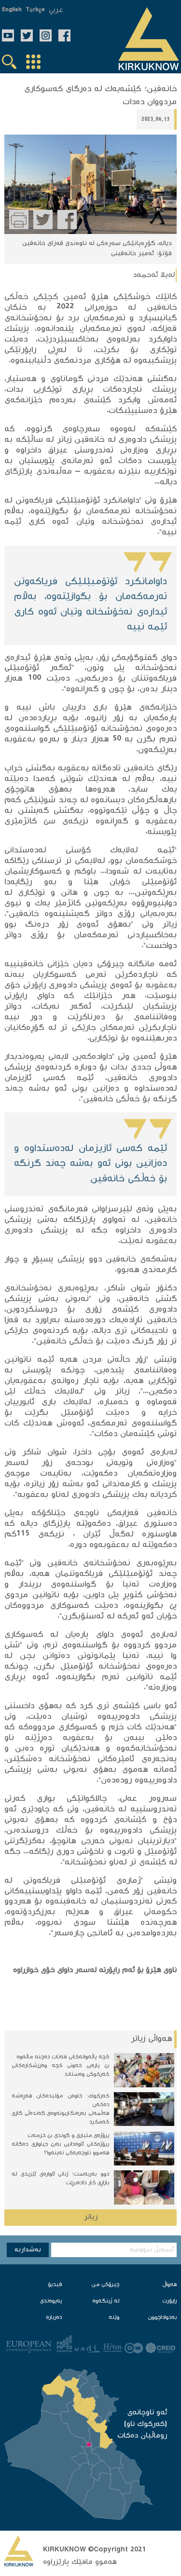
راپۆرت (169, 2301)
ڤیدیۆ (55, 2285)
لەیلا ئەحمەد (154, 275)
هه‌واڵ (170, 2285)
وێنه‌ (114, 2318)
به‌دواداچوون (162, 2318)
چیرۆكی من (105, 2285)
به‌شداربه (28, 2250)
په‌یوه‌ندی (51, 2301)
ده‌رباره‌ (54, 2318)
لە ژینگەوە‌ (106, 2301)
